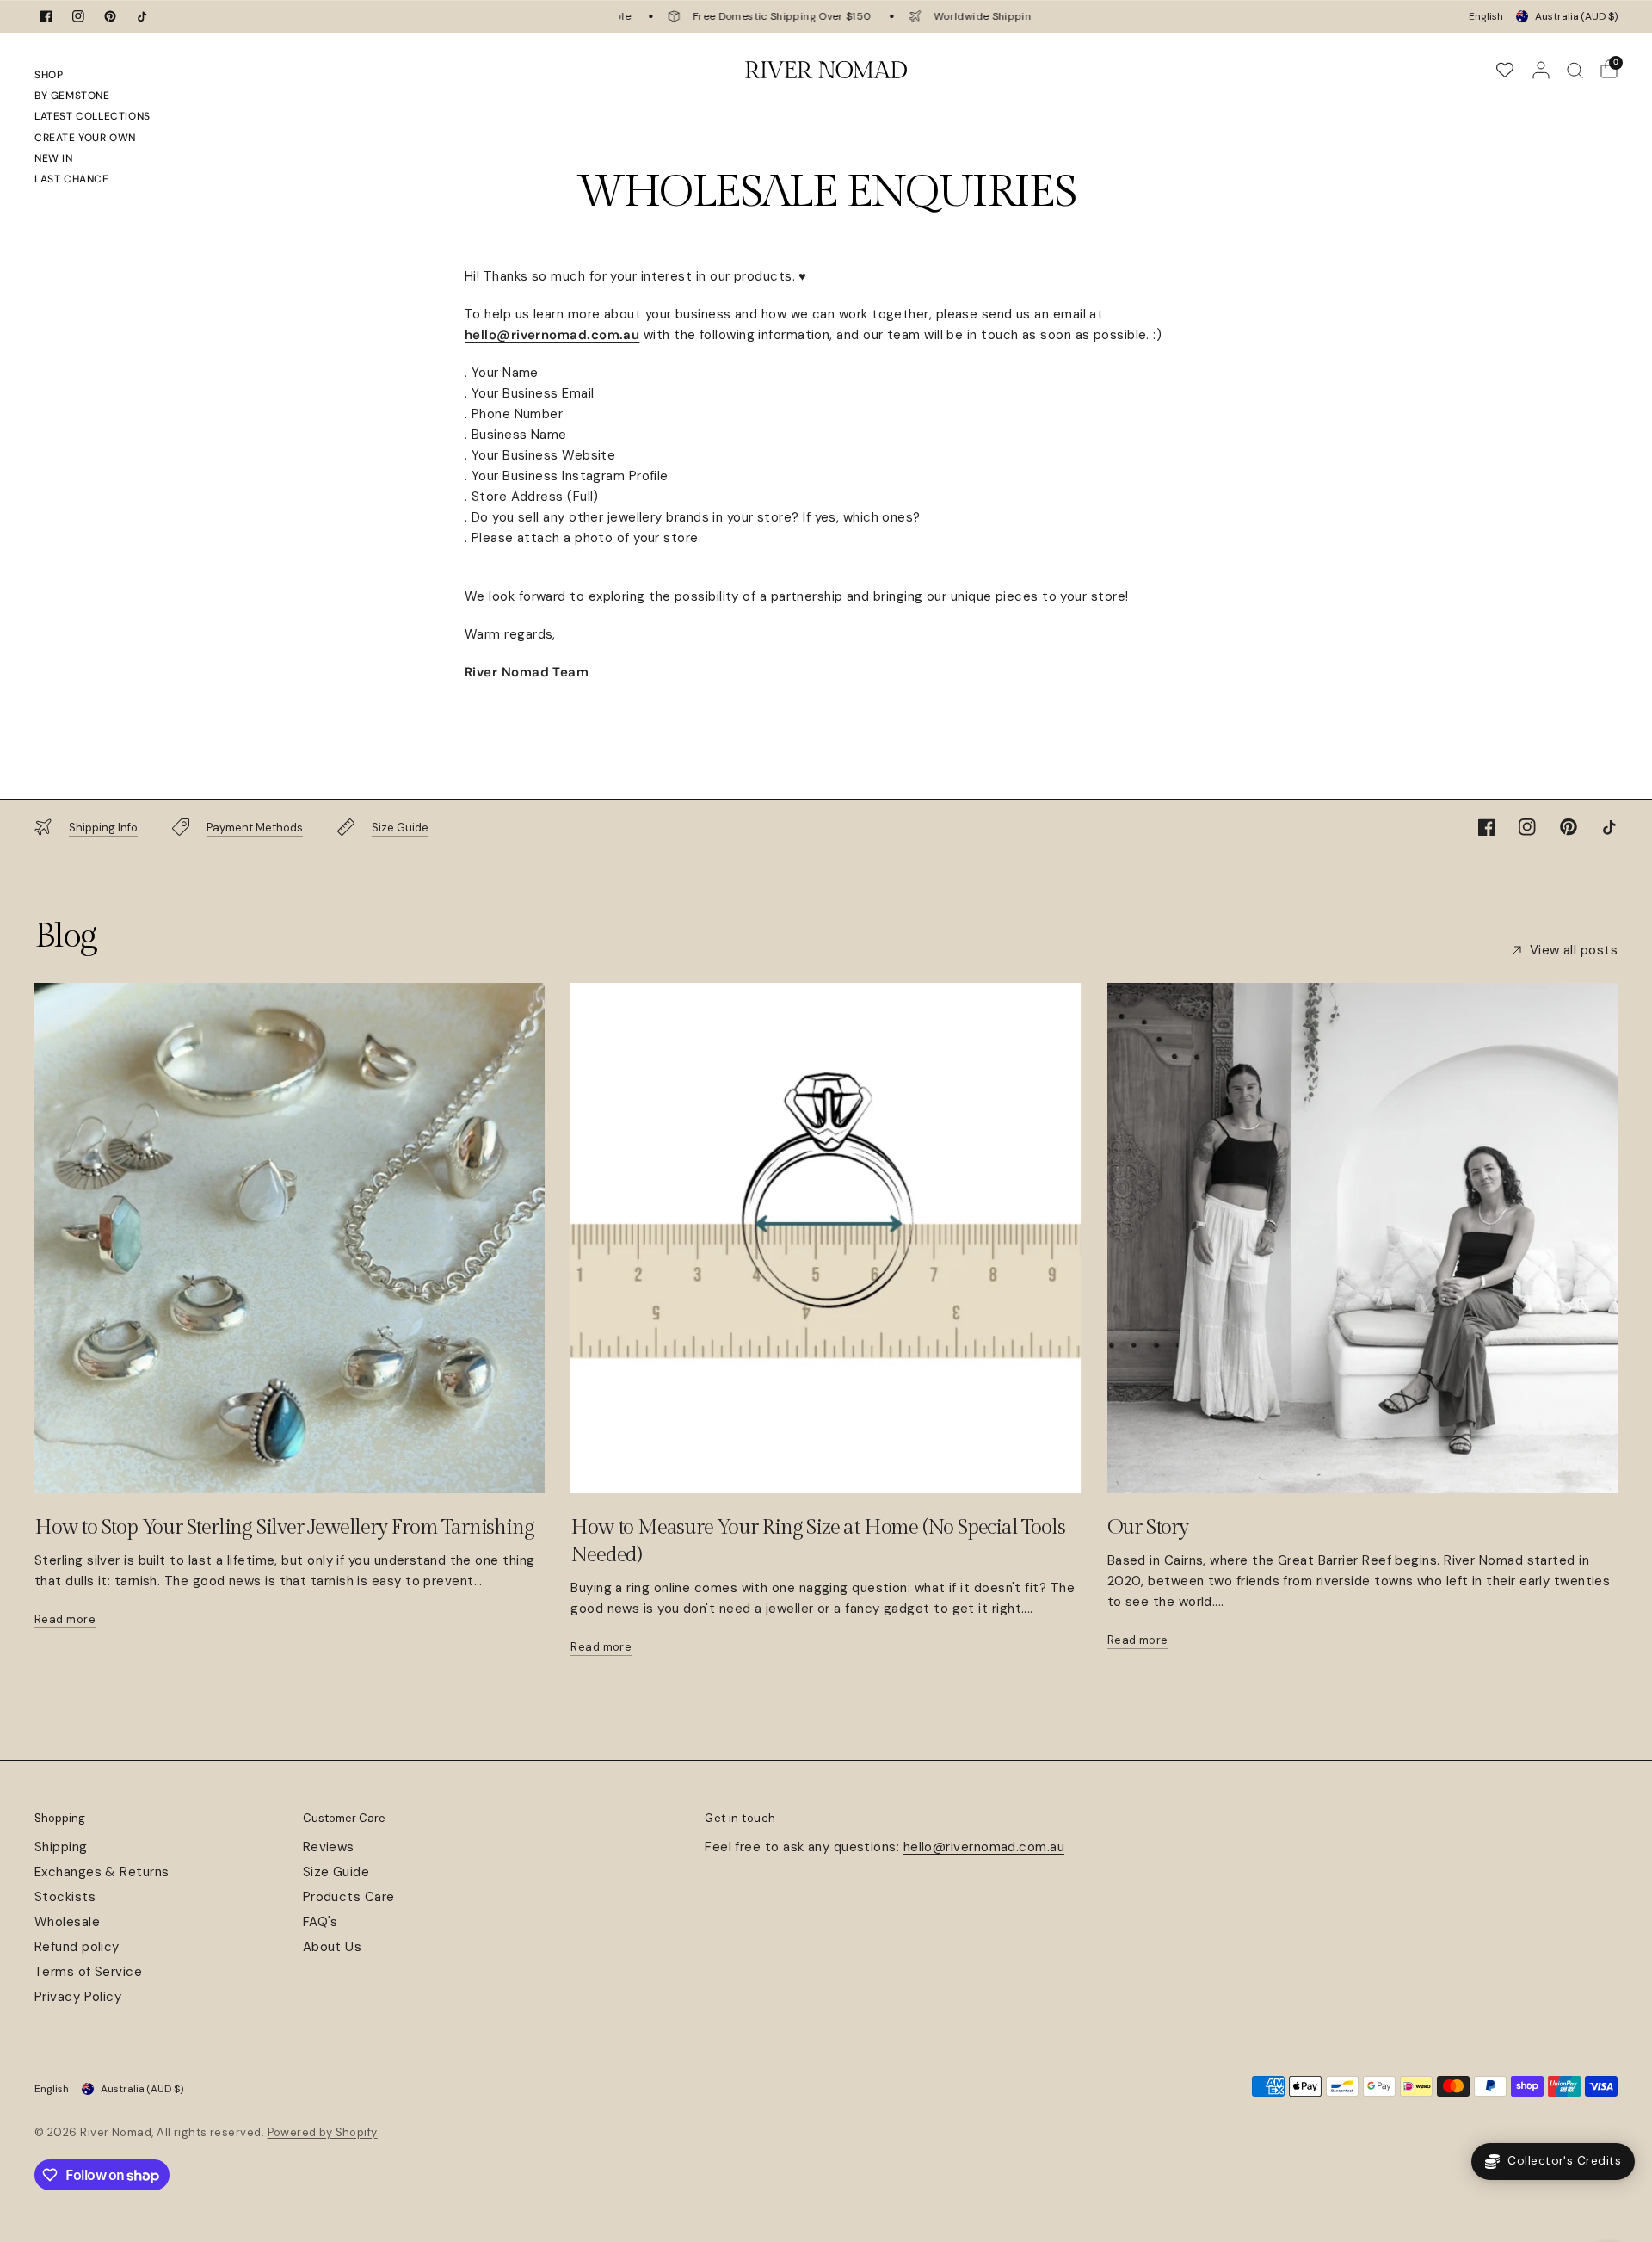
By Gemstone (72, 96)
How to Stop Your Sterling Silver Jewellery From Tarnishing (284, 1528)
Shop (49, 75)
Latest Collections (92, 116)
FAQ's (321, 1922)
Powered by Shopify (323, 2132)
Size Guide (336, 1872)
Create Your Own (85, 138)
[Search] (1575, 70)
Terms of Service (88, 1972)
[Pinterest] (110, 16)
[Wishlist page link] (1505, 70)
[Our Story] (1362, 1238)
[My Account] (1541, 70)
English (1486, 16)
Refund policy (77, 1947)
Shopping (60, 1818)
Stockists (65, 1897)
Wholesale (67, 1922)
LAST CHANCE (72, 179)
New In (54, 158)
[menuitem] (92, 77)
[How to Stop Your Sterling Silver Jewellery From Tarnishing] (290, 1238)
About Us (333, 1947)
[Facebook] (46, 16)
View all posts (1574, 951)
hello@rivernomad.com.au (984, 1847)
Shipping (61, 1847)
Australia (1576, 16)
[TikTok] (142, 16)
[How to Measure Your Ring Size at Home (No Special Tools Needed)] (826, 1238)
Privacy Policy (78, 1997)
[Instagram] (78, 16)
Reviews (329, 1847)
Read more (65, 1619)
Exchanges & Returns (102, 1872)
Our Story (1148, 1528)
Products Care (349, 1897)
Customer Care (344, 1818)
